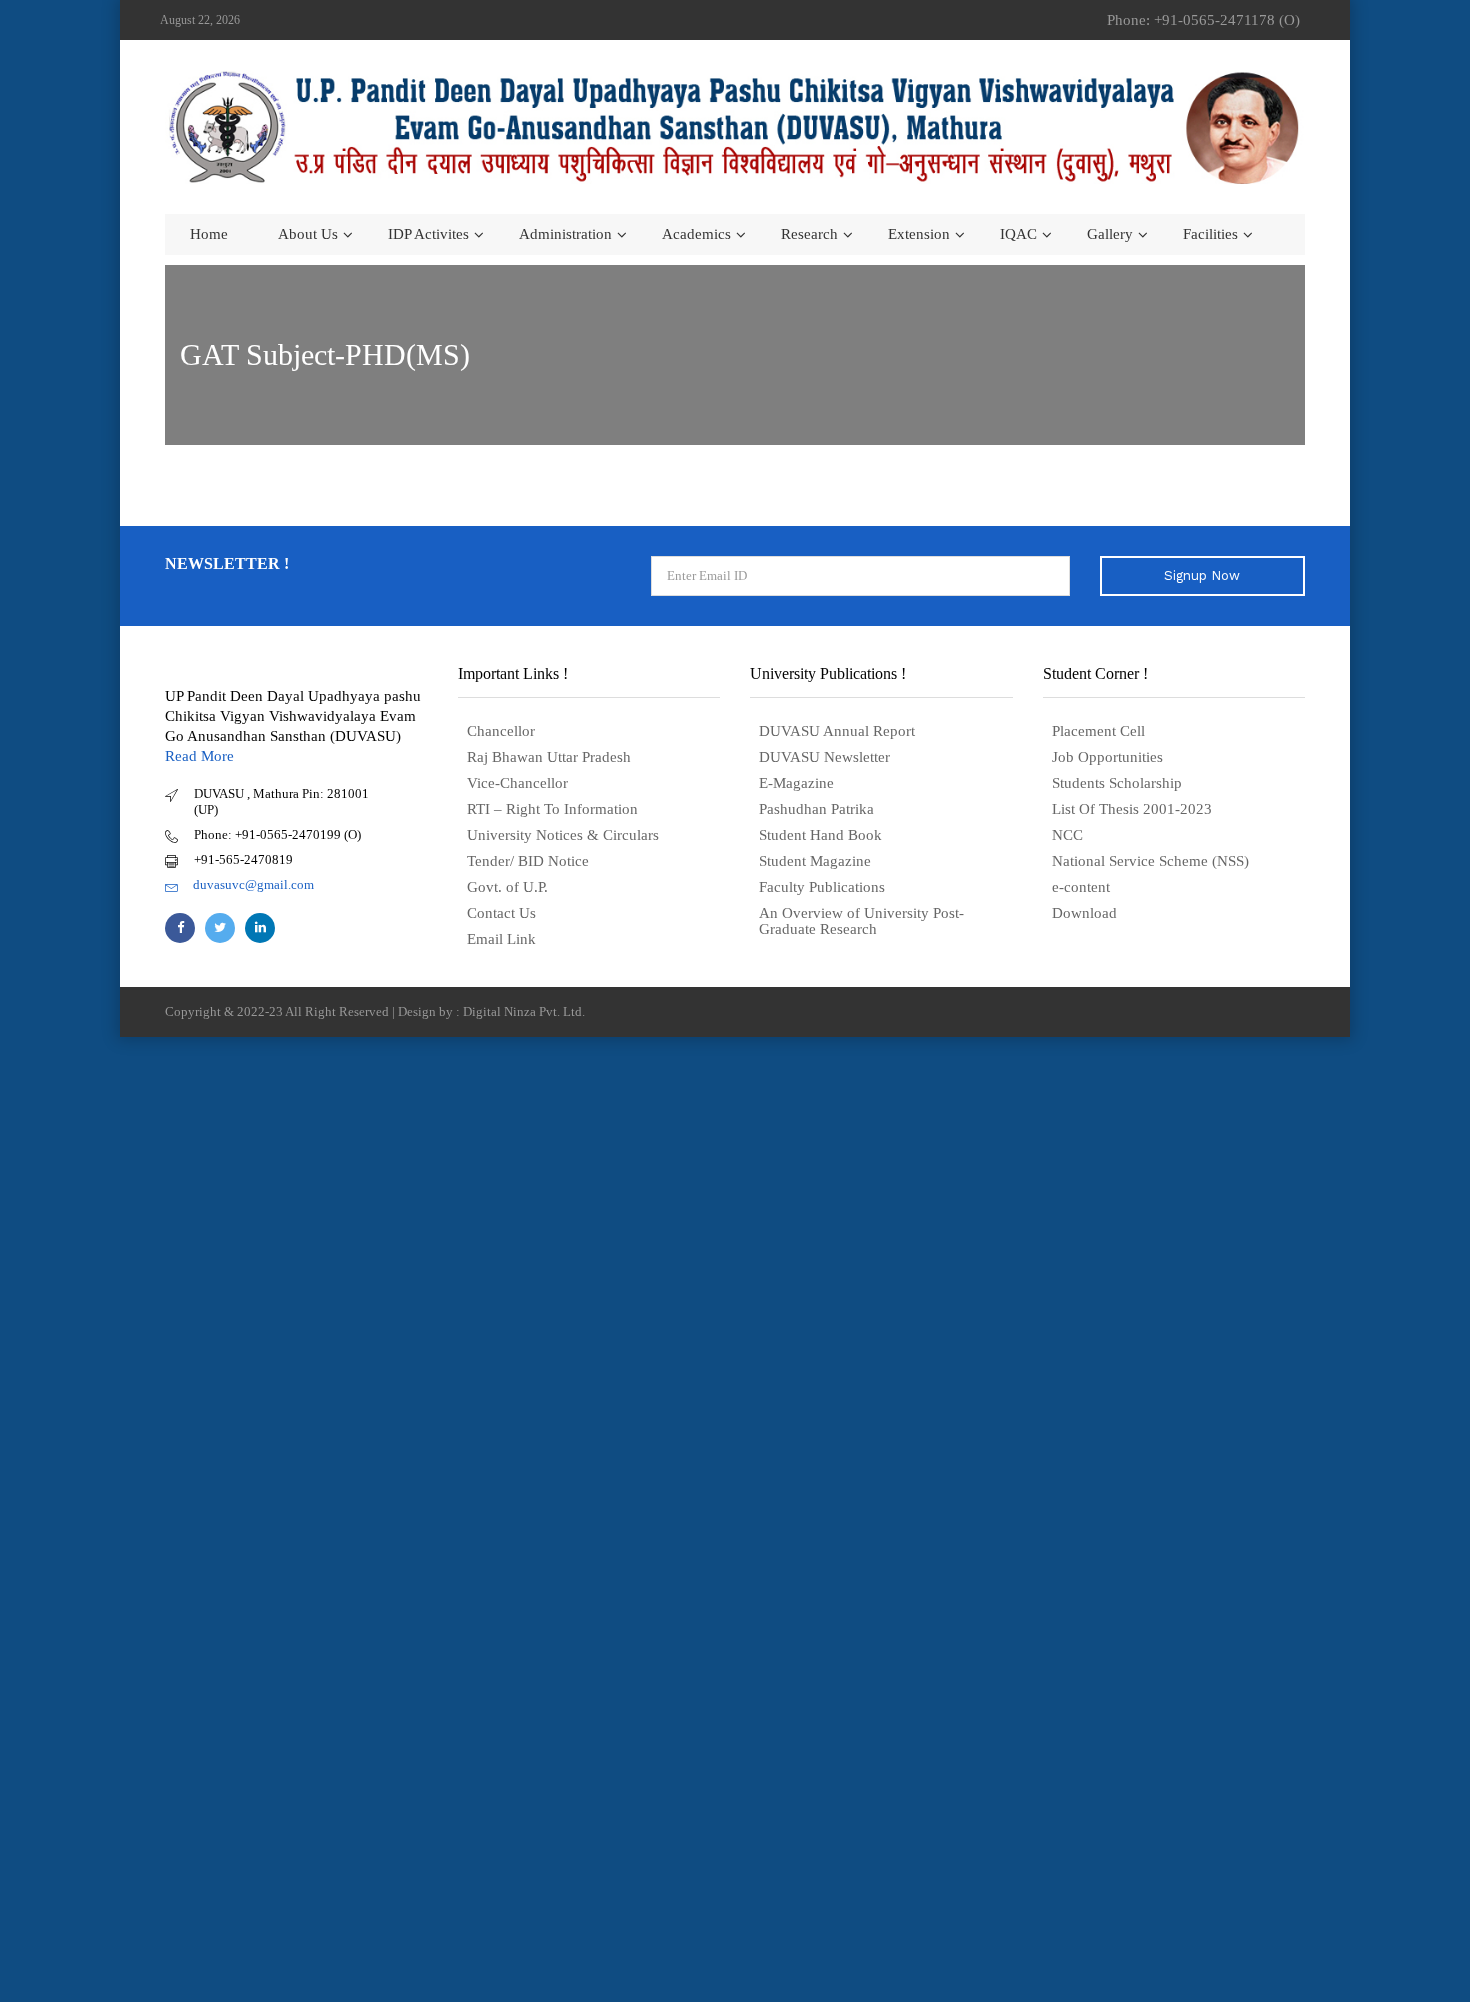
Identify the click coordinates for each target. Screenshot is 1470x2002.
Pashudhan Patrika (816, 809)
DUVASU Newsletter (824, 757)
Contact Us (501, 913)
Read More (199, 756)
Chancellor (501, 731)
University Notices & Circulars (563, 835)
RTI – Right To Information (552, 809)
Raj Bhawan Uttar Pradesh (549, 757)
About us (308, 234)
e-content (1081, 887)
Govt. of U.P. (507, 887)
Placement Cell (1098, 731)
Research (809, 234)
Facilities (1210, 234)
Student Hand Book (820, 835)
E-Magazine (796, 783)
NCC (1067, 835)
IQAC (1018, 234)
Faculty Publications (822, 887)
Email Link (501, 939)
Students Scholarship (1117, 783)
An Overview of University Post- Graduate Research (861, 921)
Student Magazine (815, 861)
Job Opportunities (1107, 757)
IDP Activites (428, 234)
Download (1084, 913)
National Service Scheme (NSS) (1150, 861)
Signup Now (1202, 575)
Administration (565, 234)
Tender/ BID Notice (528, 861)
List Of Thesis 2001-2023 (1132, 809)
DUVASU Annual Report (837, 731)
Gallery (1110, 234)
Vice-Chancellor (517, 783)
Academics (696, 234)
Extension (919, 234)
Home (209, 234)
